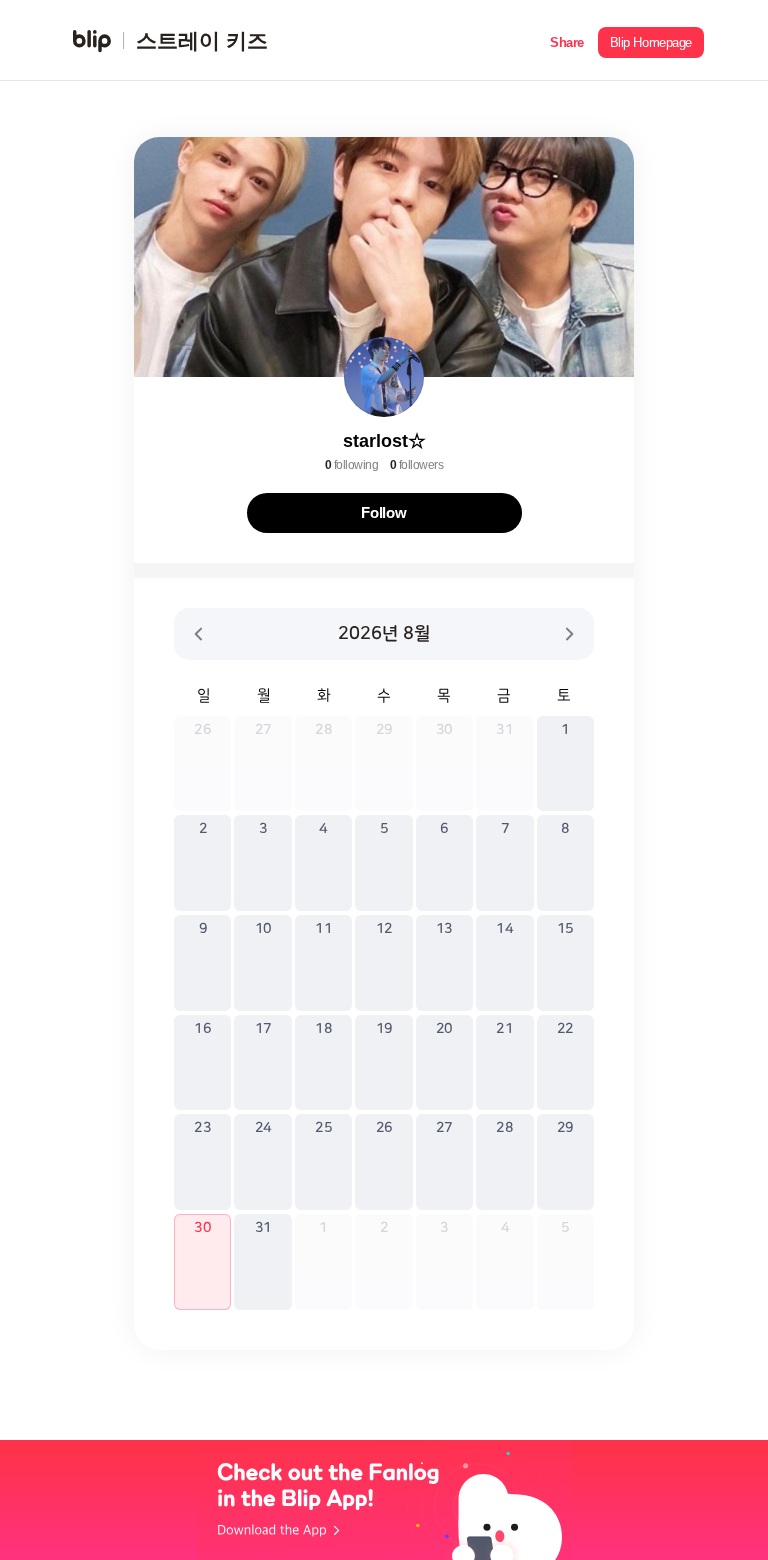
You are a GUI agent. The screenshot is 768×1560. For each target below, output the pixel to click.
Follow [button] (384, 512)
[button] (567, 40)
